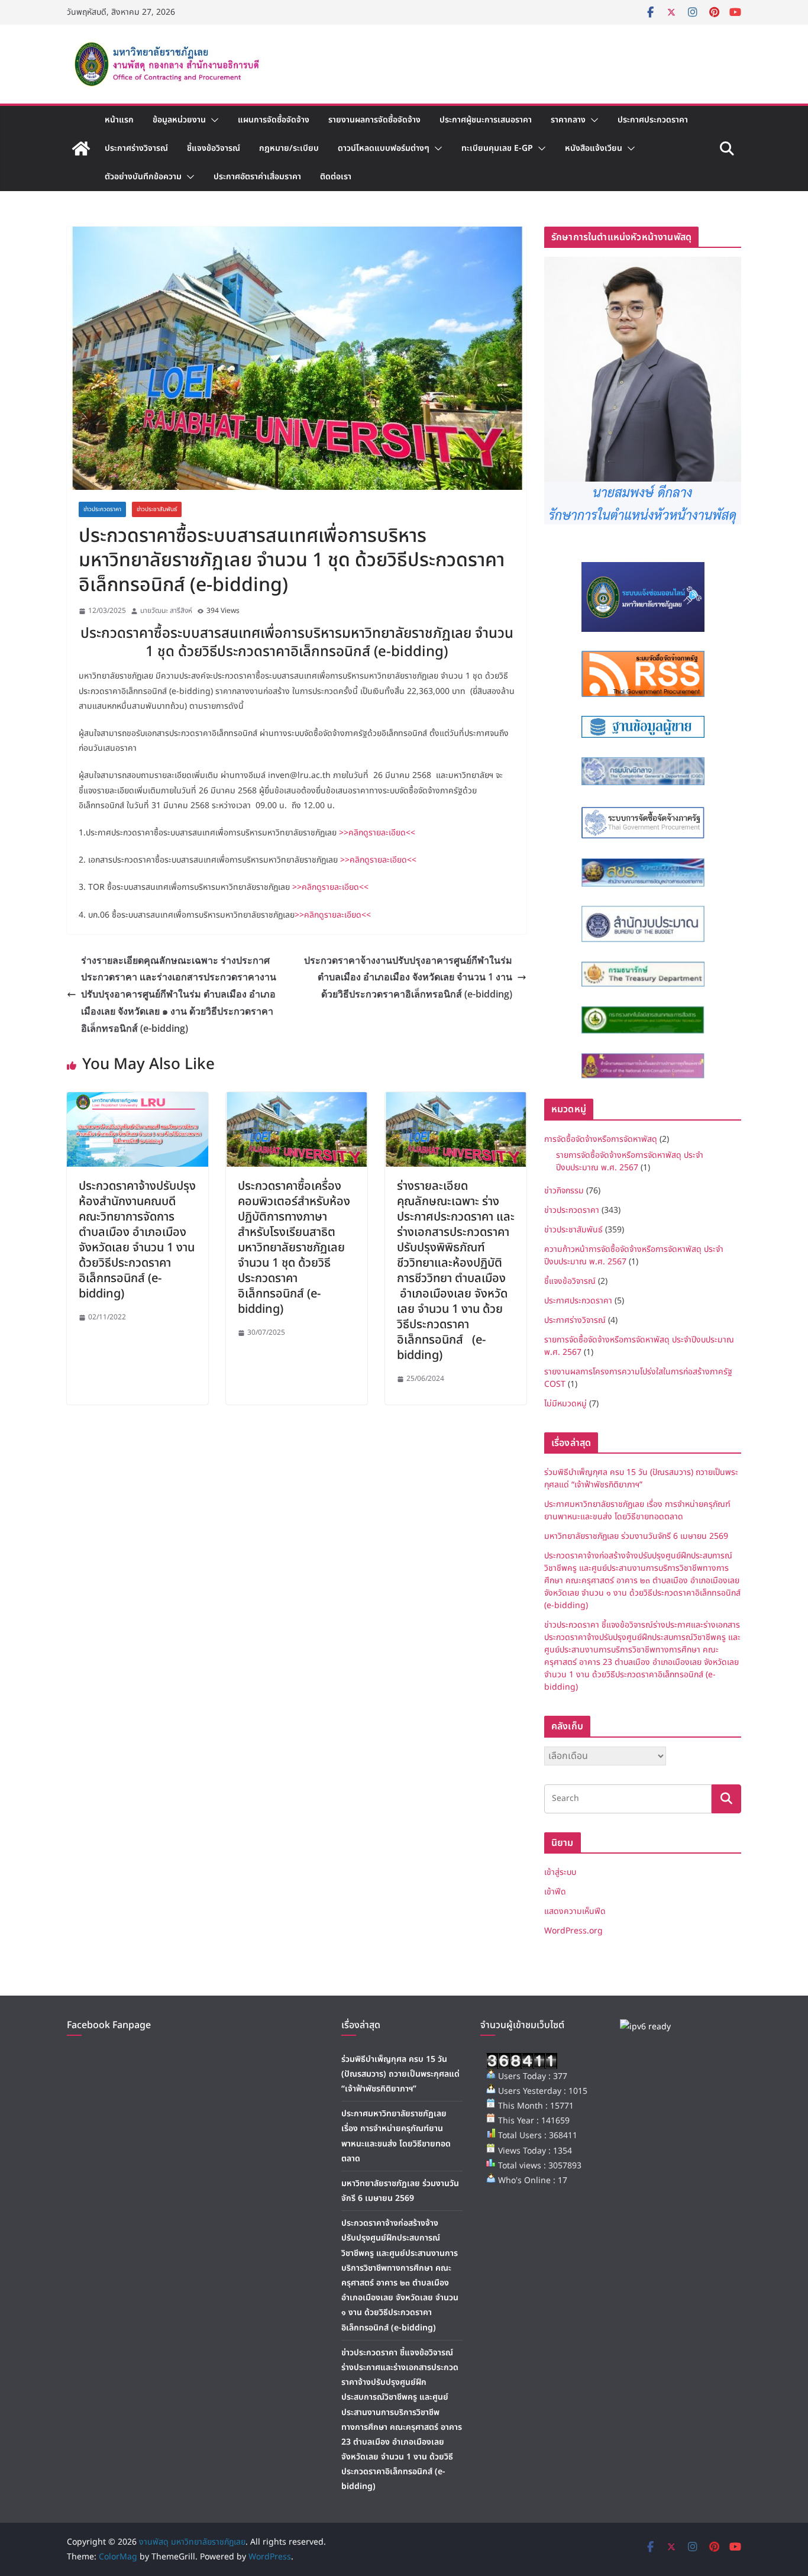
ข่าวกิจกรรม (564, 1191)
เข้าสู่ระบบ (560, 1872)
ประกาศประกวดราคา (653, 120)
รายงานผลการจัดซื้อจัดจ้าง (374, 120)
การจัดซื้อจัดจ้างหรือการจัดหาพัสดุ (601, 1139)
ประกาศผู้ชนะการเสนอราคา (486, 120)
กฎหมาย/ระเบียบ (289, 148)
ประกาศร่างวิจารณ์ (136, 148)
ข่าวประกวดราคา (102, 509)
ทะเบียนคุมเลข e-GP (497, 148)
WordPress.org (573, 1931)
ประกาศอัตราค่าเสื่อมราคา (257, 177)
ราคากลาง (568, 120)
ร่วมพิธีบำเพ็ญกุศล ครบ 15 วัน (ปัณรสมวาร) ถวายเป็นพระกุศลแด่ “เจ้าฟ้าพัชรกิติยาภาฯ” (641, 1479)
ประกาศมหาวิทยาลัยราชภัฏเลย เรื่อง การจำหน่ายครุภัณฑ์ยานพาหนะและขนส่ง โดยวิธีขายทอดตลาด (637, 1510)
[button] (212, 120)
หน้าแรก (119, 120)
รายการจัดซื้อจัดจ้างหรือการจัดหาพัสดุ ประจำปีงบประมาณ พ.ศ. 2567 (630, 1161)
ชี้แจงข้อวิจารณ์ (214, 148)
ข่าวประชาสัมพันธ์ (157, 509)
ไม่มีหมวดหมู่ (565, 1404)
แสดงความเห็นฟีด (575, 1911)
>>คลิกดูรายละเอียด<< (377, 833)
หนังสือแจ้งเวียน (594, 148)
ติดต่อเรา (336, 177)
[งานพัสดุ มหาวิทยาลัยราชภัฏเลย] (81, 149)
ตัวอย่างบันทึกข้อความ (143, 177)
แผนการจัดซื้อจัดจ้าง (274, 120)
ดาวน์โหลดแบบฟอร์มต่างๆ (384, 148)
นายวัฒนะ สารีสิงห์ (166, 611)
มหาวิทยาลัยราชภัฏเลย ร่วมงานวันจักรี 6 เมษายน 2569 (636, 1536)
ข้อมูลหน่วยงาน (179, 120)
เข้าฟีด (555, 1892)
